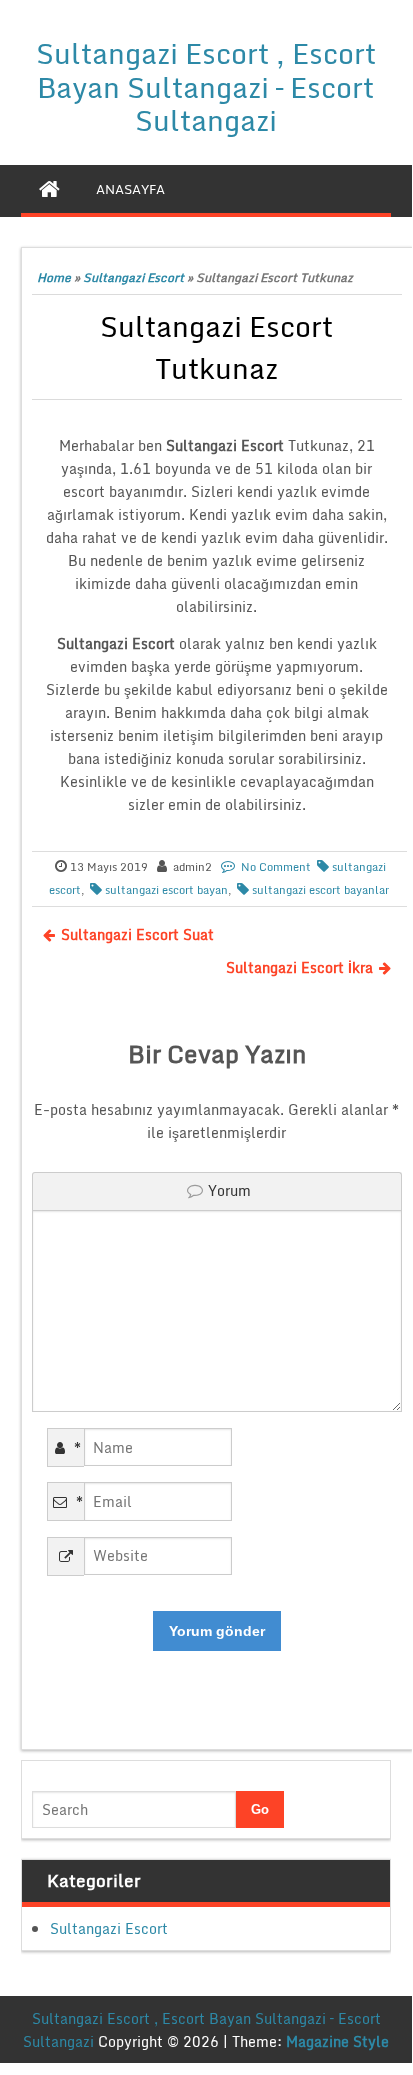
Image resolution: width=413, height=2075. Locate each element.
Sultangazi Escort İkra (299, 967)
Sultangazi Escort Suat (137, 934)
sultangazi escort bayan (166, 890)
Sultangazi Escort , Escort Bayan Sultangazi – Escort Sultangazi (206, 86)
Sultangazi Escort (133, 277)
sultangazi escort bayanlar (320, 890)
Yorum (229, 1190)
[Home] (49, 189)
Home (54, 277)
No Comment (276, 867)
